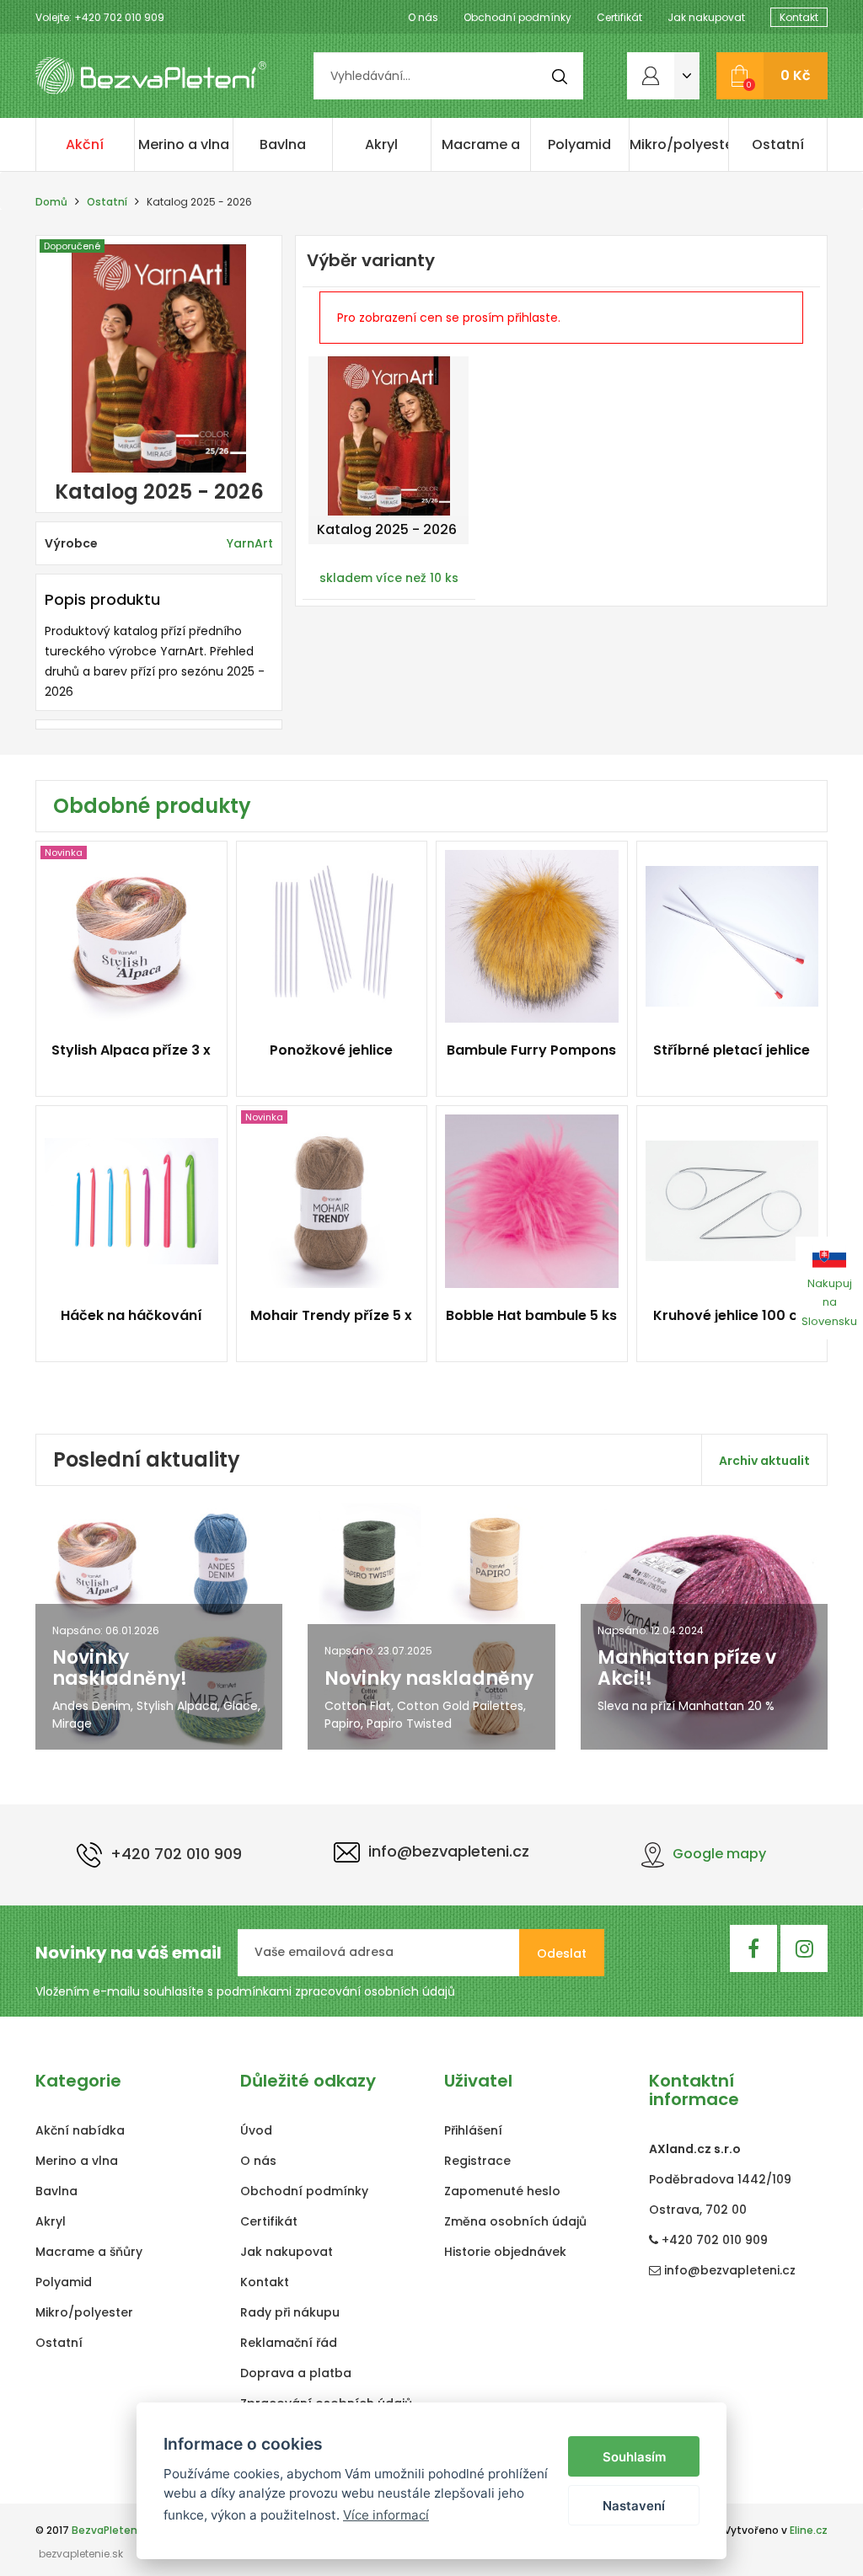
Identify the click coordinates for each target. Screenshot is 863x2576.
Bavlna (283, 144)
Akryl (381, 144)
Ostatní (778, 144)
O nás (423, 17)
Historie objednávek (505, 2252)
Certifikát (619, 17)
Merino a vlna (184, 144)
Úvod (256, 2130)
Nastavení (634, 2506)
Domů (51, 202)
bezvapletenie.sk (81, 2554)
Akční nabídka (85, 153)
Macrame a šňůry (481, 153)
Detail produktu (124, 1060)
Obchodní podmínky (517, 17)
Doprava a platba (296, 2373)
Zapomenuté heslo (502, 2191)
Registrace (477, 2161)
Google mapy (719, 1854)
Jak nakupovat (706, 17)
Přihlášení (473, 2130)
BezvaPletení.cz (113, 2530)
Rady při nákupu (290, 2312)
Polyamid (579, 144)
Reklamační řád (289, 2343)
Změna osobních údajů (515, 2221)
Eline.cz (809, 2530)
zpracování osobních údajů (375, 1991)
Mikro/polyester (679, 144)
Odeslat (562, 1953)
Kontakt (799, 17)
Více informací (386, 2515)
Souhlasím (634, 2457)
